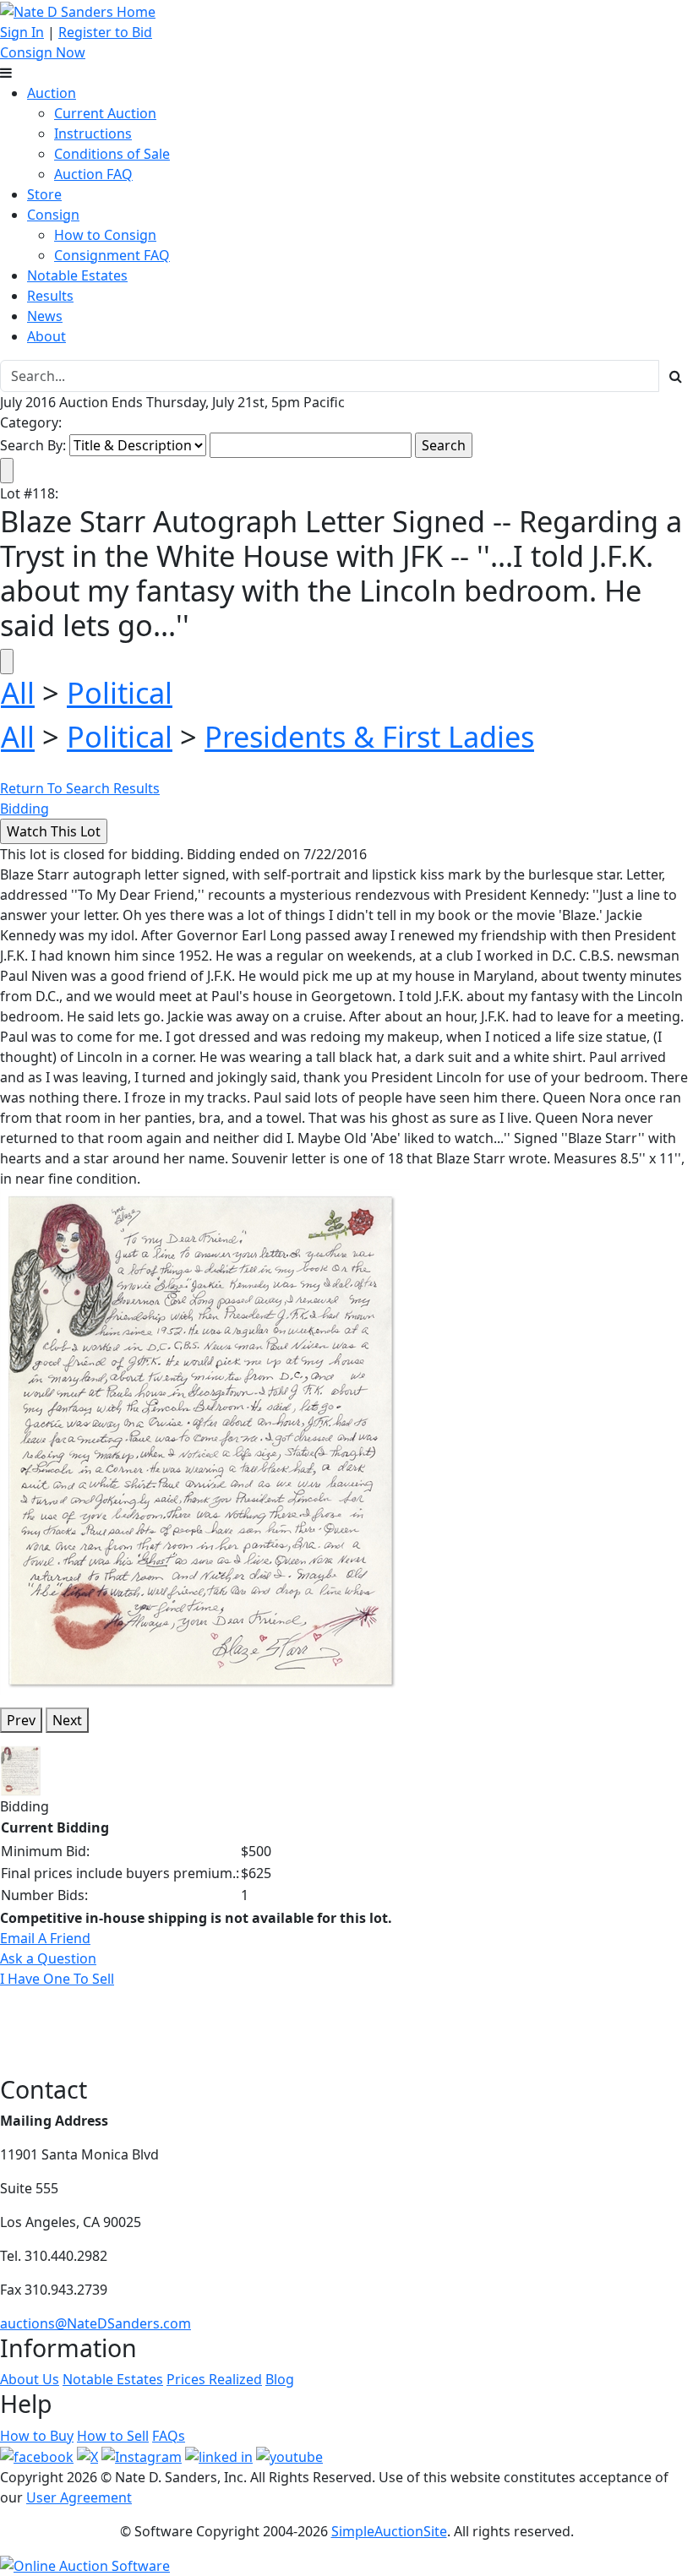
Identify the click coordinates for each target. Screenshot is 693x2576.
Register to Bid (105, 32)
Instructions (93, 133)
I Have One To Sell (57, 1979)
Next (67, 1720)
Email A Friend (45, 1938)
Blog (280, 2379)
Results (50, 296)
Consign (53, 215)
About (46, 336)
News (45, 316)
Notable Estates (77, 275)
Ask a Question (48, 1958)
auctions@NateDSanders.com (95, 2323)
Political (120, 692)
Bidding (25, 809)
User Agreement (79, 2497)
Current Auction (105, 113)
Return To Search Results (80, 788)
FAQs (169, 2436)
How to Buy (37, 2436)
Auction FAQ (93, 174)
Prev (21, 1720)
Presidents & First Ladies (369, 736)
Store (44, 194)
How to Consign (105, 235)
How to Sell (113, 2436)
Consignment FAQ (112, 255)
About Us (30, 2379)
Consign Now (43, 52)
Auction (52, 93)
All (18, 692)
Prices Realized (214, 2379)
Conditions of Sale (112, 154)
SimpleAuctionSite (389, 2531)
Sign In (22, 32)
